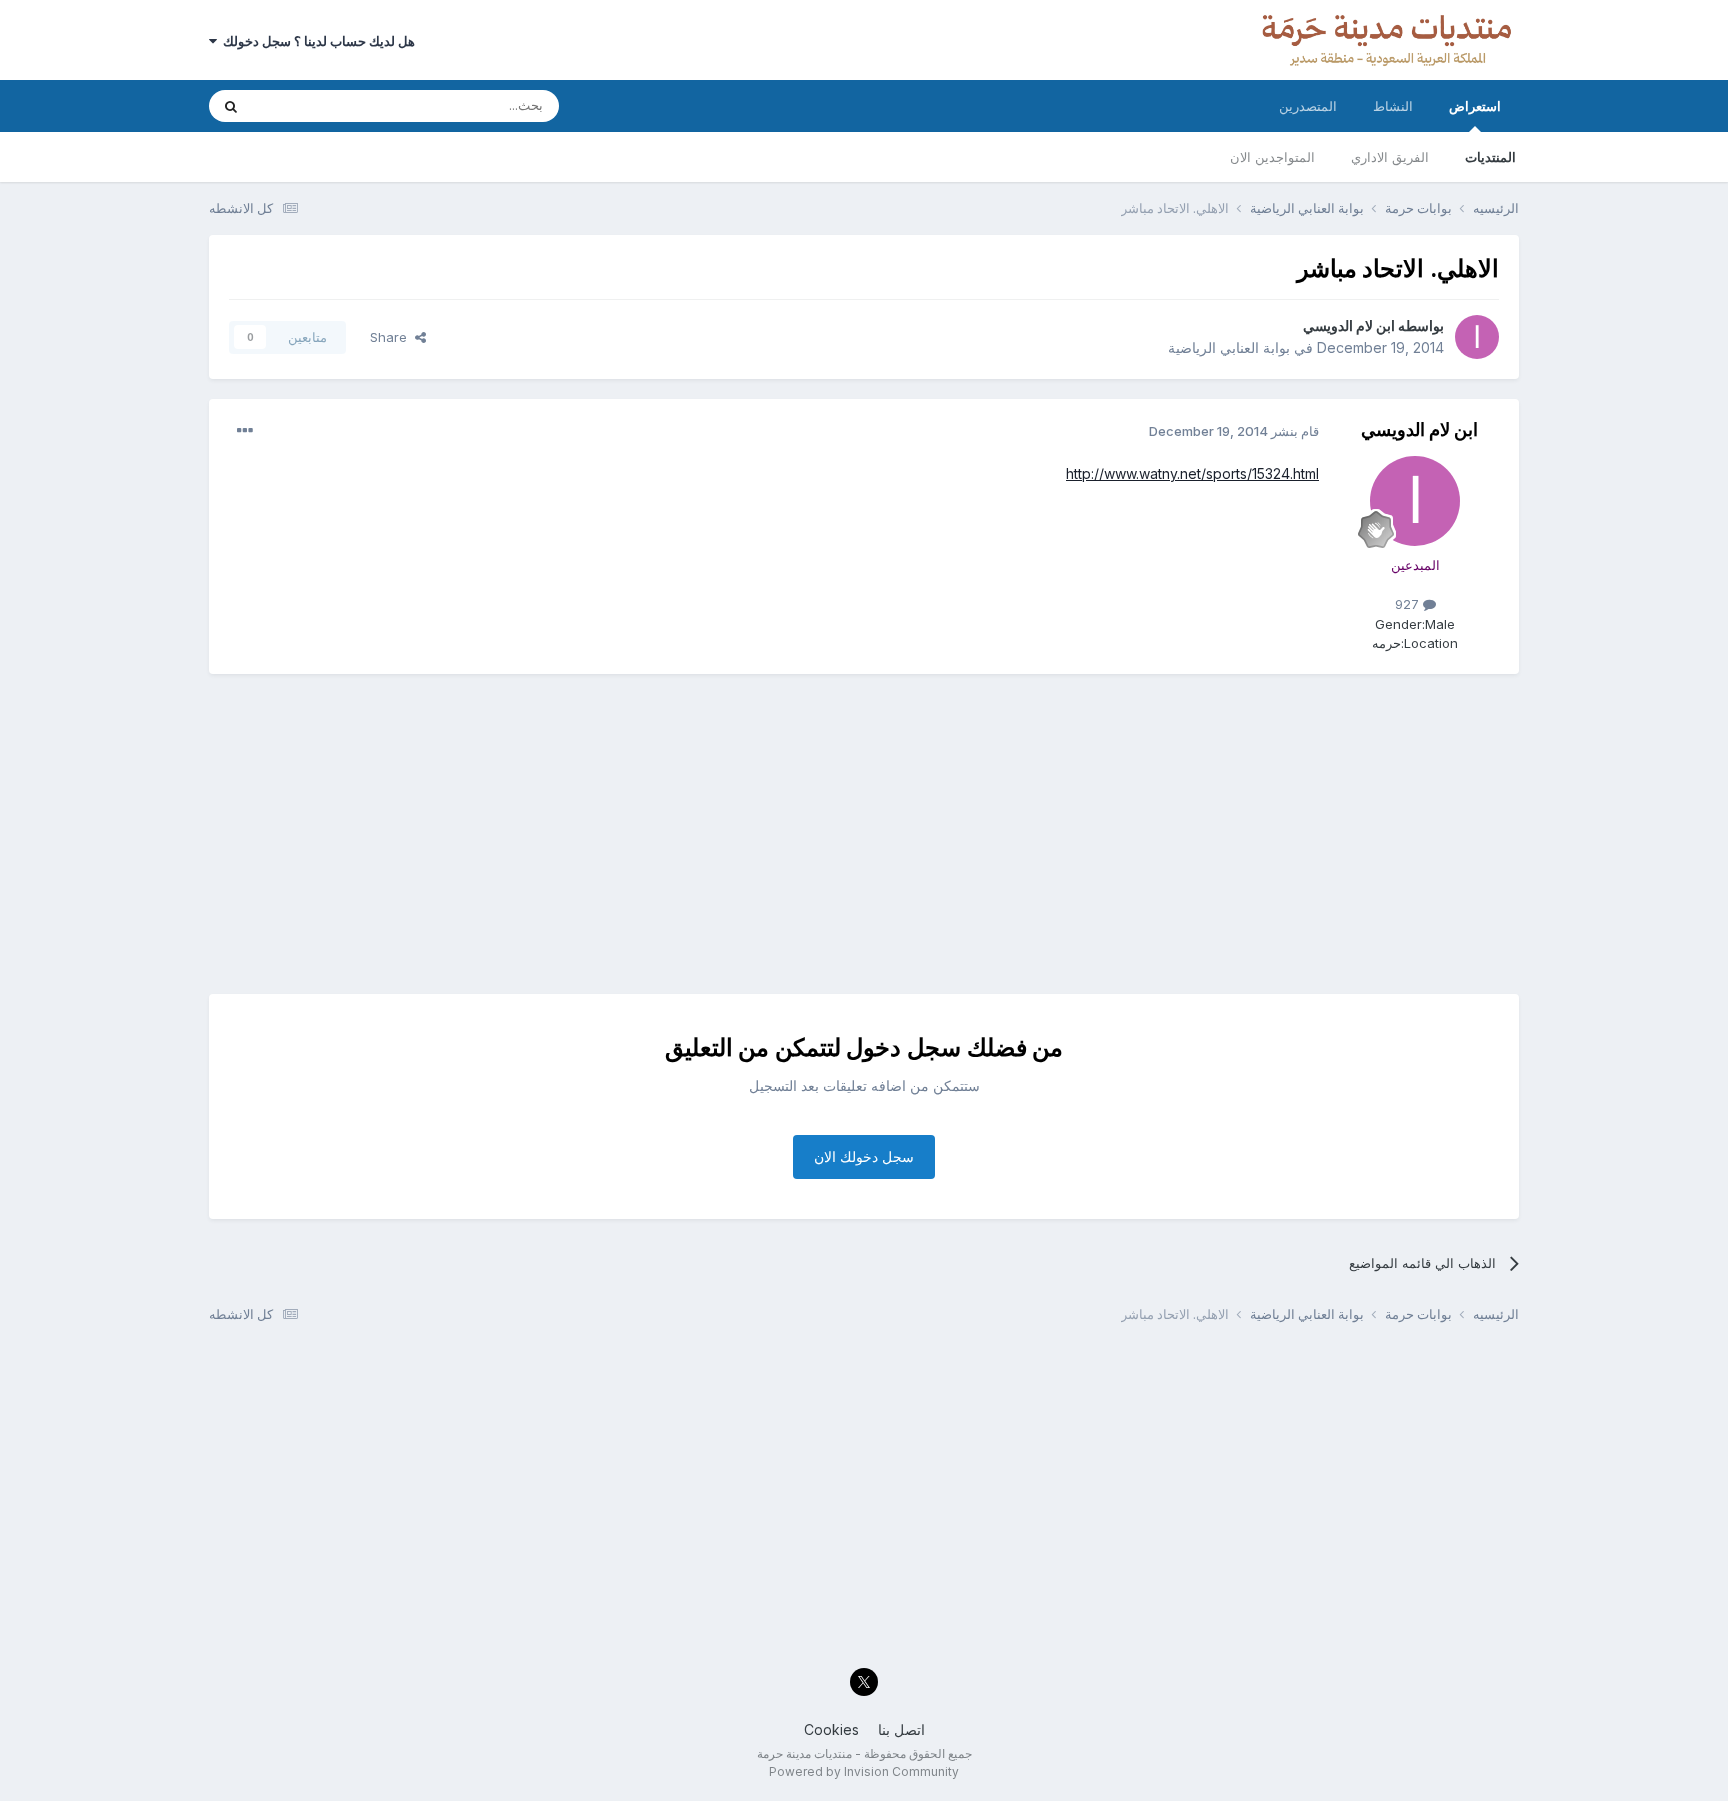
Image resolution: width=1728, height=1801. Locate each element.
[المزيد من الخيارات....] (245, 431)
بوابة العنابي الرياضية (1229, 347)
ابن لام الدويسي (1349, 325)
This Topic (311, 105)
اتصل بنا (901, 1729)
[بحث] (231, 106)
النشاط (1393, 106)
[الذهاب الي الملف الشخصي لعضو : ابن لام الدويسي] (1477, 337)
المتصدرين (1308, 106)
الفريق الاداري (1390, 157)
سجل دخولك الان (864, 1156)
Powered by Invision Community (864, 1771)
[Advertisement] (864, 834)
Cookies (831, 1729)
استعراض (1475, 106)
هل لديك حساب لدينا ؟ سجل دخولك (316, 41)
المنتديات (1490, 157)
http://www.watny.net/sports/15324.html (1192, 473)
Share (392, 337)
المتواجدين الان (1272, 157)
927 (1409, 604)
